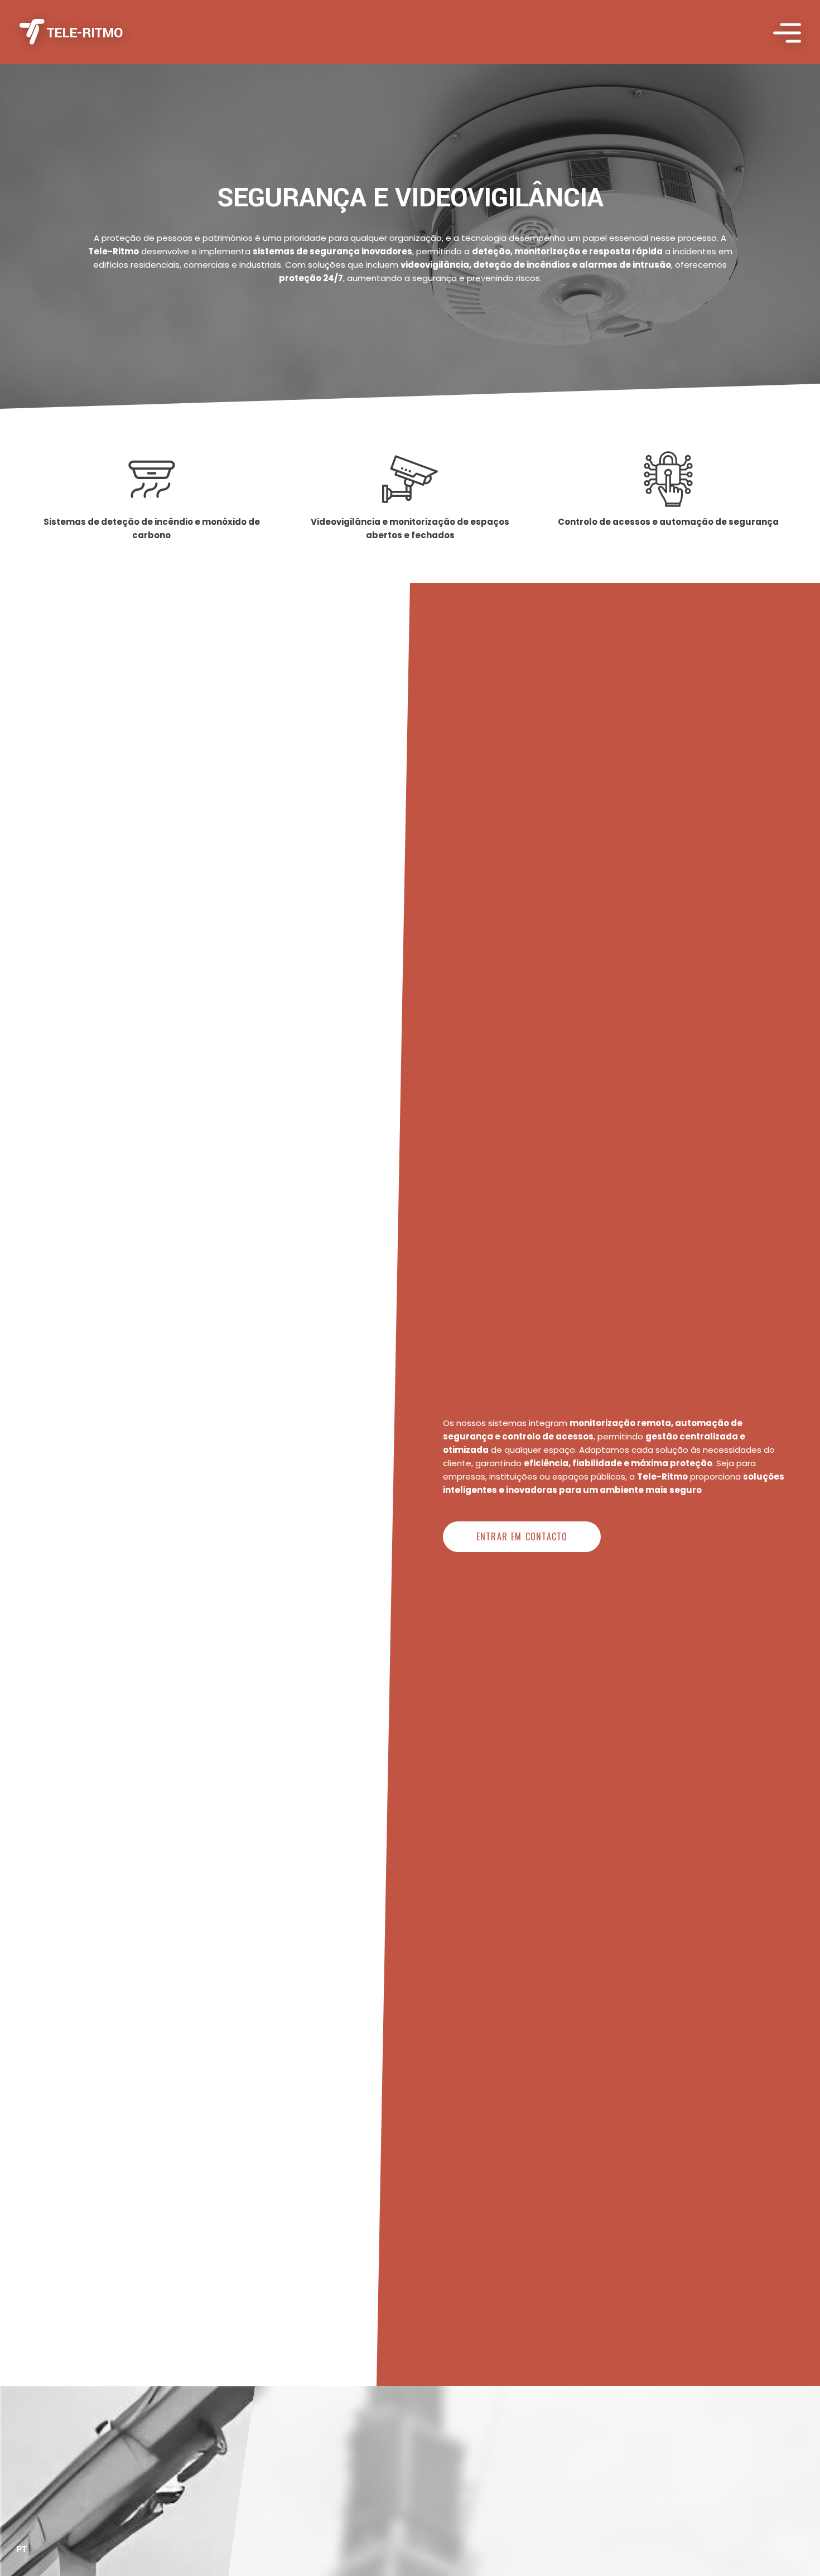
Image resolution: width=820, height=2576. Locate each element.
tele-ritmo (85, 33)
